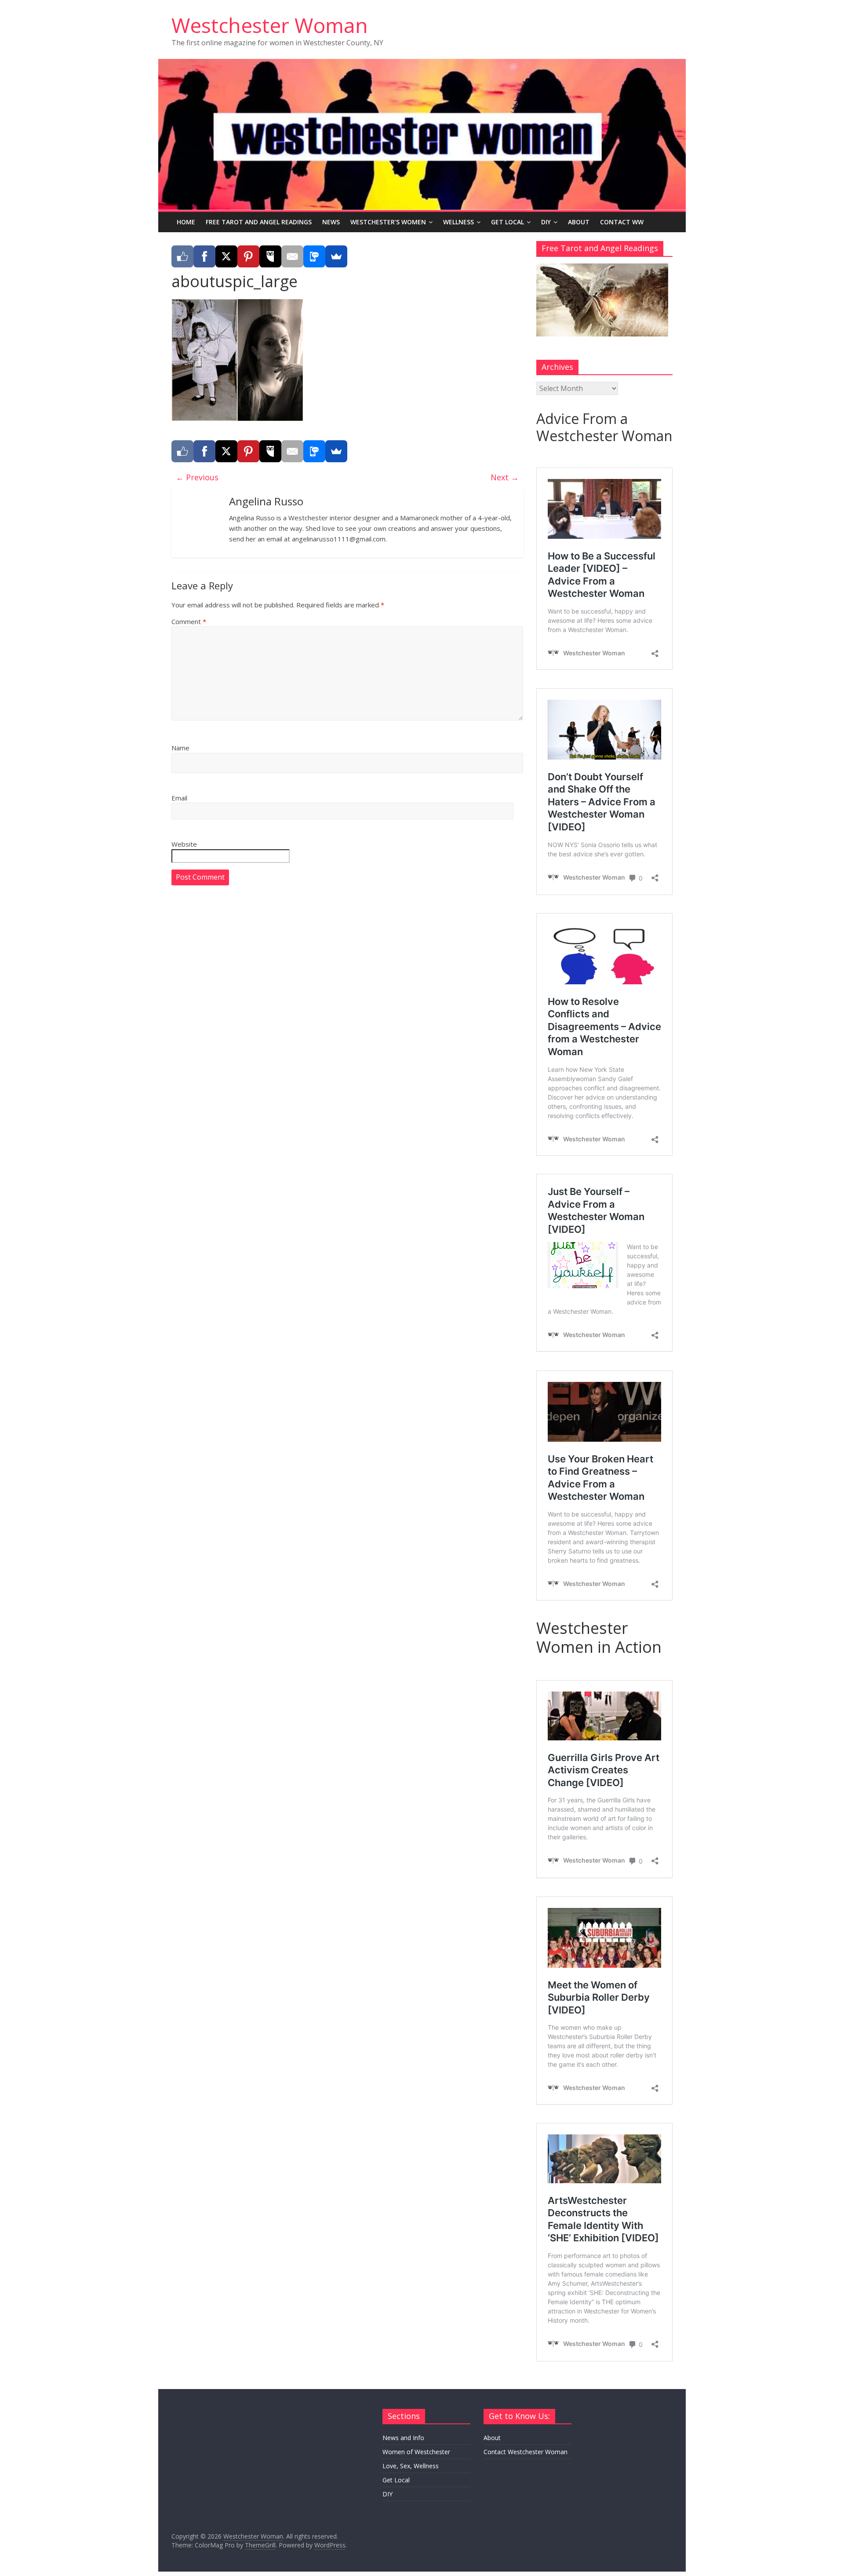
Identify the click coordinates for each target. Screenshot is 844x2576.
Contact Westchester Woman (526, 2452)
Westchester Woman (270, 25)
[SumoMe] (336, 256)
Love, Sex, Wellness (411, 2466)
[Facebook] (204, 256)
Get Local (507, 222)
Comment (189, 621)
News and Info (403, 2438)
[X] (226, 256)
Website (184, 844)
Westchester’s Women (388, 222)
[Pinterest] (248, 256)
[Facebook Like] (182, 256)
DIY (546, 222)
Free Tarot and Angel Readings (259, 222)
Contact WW (622, 222)
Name (180, 748)
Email (179, 798)
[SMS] (314, 256)
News (331, 222)
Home (186, 222)
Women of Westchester (416, 2452)
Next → (505, 477)
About (579, 222)
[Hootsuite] (270, 256)
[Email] (292, 256)
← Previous (197, 477)
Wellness (458, 222)
